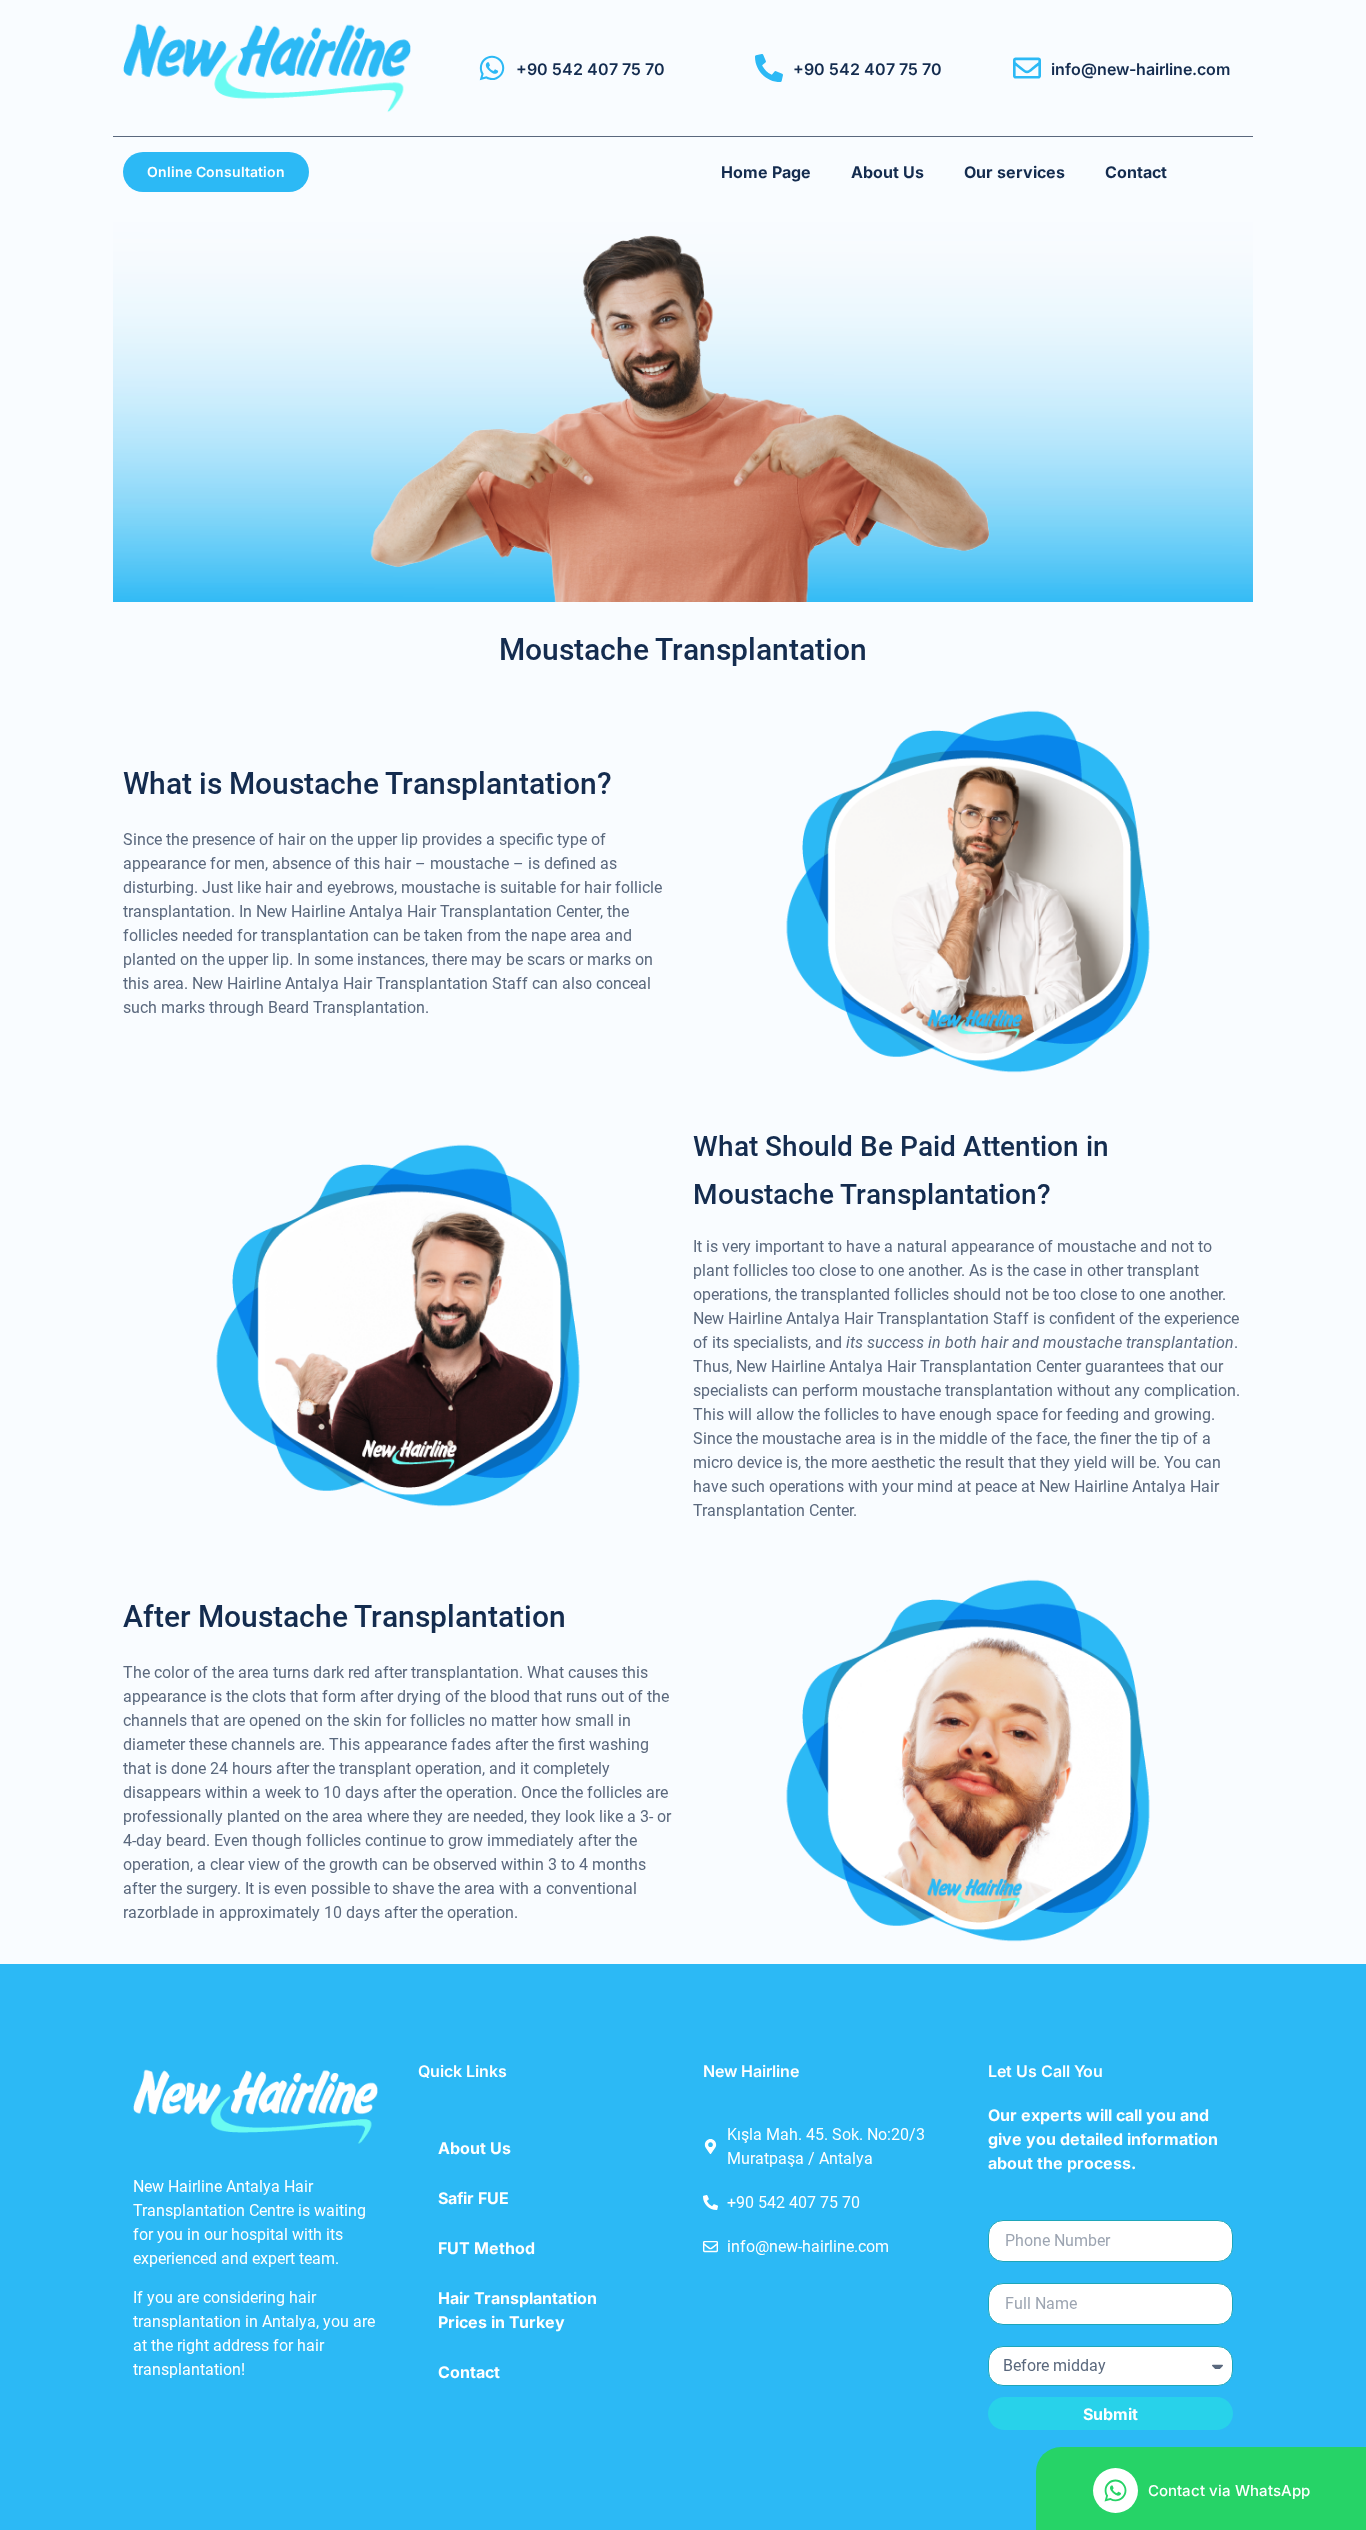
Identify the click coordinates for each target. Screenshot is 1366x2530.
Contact (1136, 172)
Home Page (766, 172)
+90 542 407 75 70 (590, 69)
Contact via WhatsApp (1229, 2490)
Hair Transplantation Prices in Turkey (517, 2310)
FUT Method (486, 2248)
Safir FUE (473, 2198)
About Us (887, 172)
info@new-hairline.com (1140, 69)
